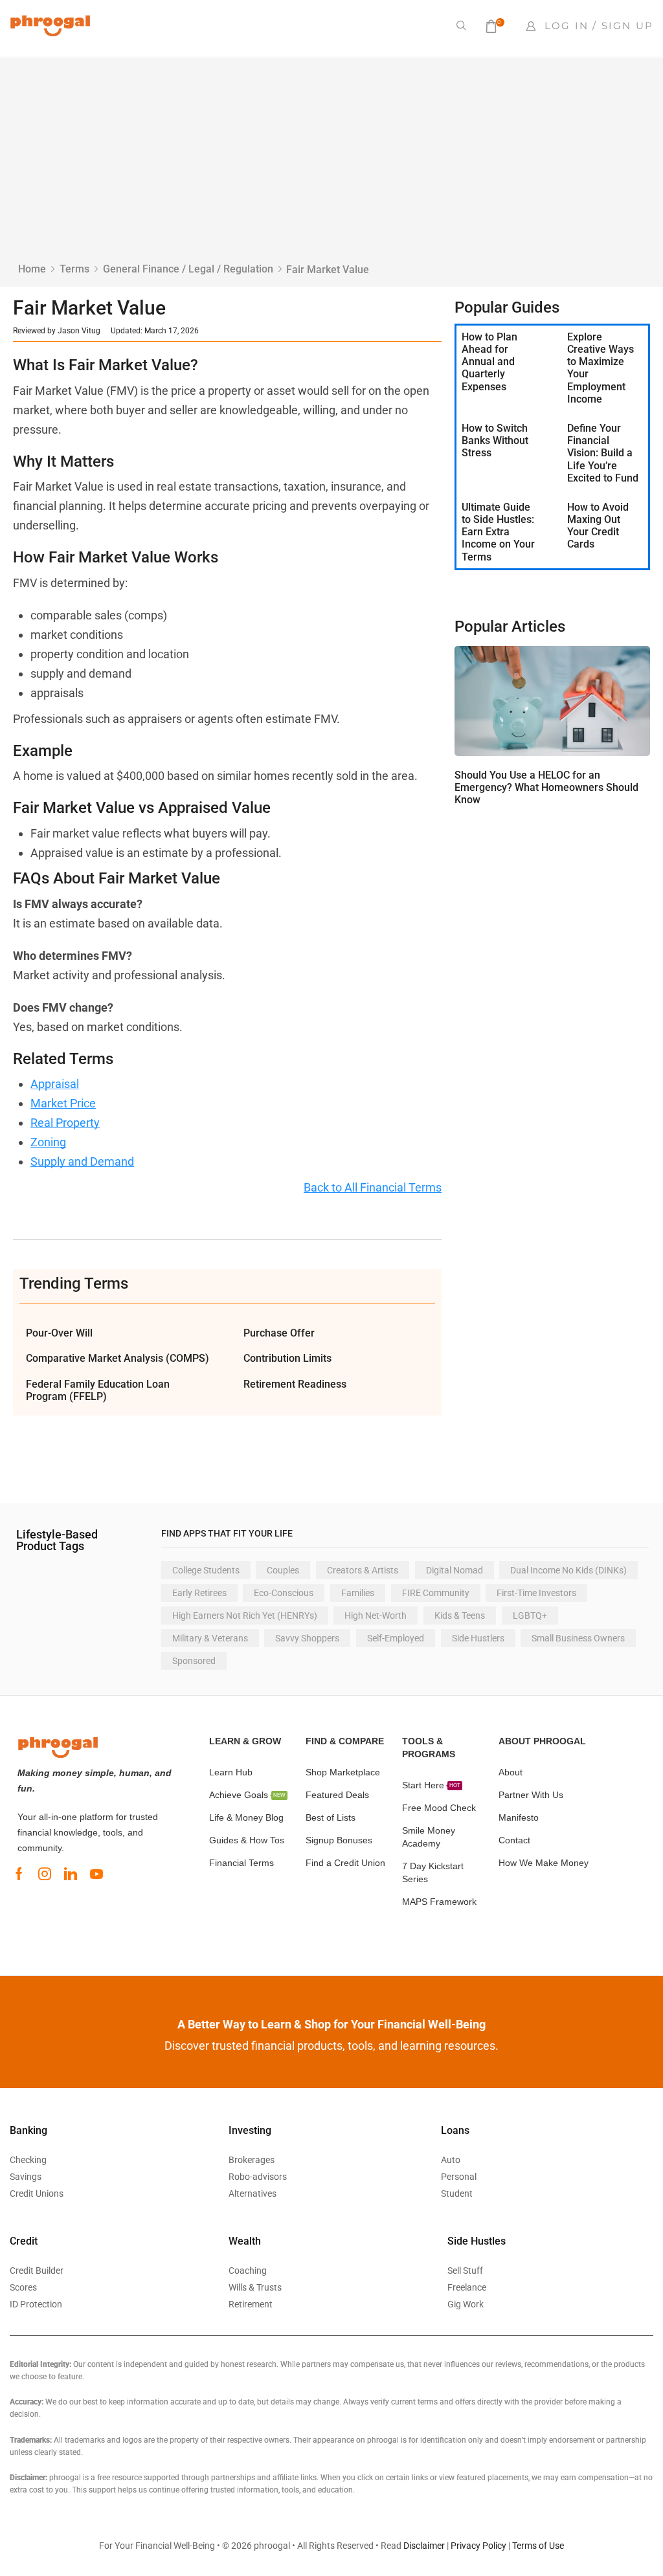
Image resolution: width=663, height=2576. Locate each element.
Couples (283, 1570)
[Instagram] (45, 1874)
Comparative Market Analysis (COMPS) (118, 1358)
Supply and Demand (82, 1161)
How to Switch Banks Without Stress (495, 440)
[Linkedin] (71, 1874)
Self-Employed (396, 1638)
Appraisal (55, 1084)
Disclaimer (424, 2546)
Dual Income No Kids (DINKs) (568, 1570)
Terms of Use (538, 2546)
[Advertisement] (331, 165)
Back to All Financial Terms (373, 1187)
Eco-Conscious (284, 1593)
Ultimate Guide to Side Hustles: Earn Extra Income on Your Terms (498, 532)
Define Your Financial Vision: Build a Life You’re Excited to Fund (603, 453)
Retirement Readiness (295, 1384)
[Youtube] (96, 1874)
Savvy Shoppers (307, 1638)
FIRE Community (436, 1593)
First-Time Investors (536, 1593)
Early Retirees (199, 1593)
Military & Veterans (210, 1638)
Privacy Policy (478, 2546)
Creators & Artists (363, 1570)
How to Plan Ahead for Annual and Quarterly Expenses (489, 362)
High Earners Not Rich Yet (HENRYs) (245, 1616)
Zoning (48, 1142)
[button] (462, 26)
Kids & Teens (460, 1616)
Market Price (63, 1103)
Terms (74, 269)
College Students (206, 1570)
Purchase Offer (279, 1333)
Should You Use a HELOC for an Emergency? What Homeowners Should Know (546, 787)
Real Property (65, 1123)
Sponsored (194, 1661)
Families (358, 1593)
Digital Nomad (455, 1570)
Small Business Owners (578, 1638)
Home (32, 269)
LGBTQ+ (530, 1616)
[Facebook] (19, 1874)
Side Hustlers (478, 1638)
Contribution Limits (287, 1358)
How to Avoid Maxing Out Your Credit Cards (598, 526)
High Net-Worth (376, 1616)
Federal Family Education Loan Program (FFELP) (98, 1390)
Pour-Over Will (59, 1333)
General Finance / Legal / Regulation (188, 269)
